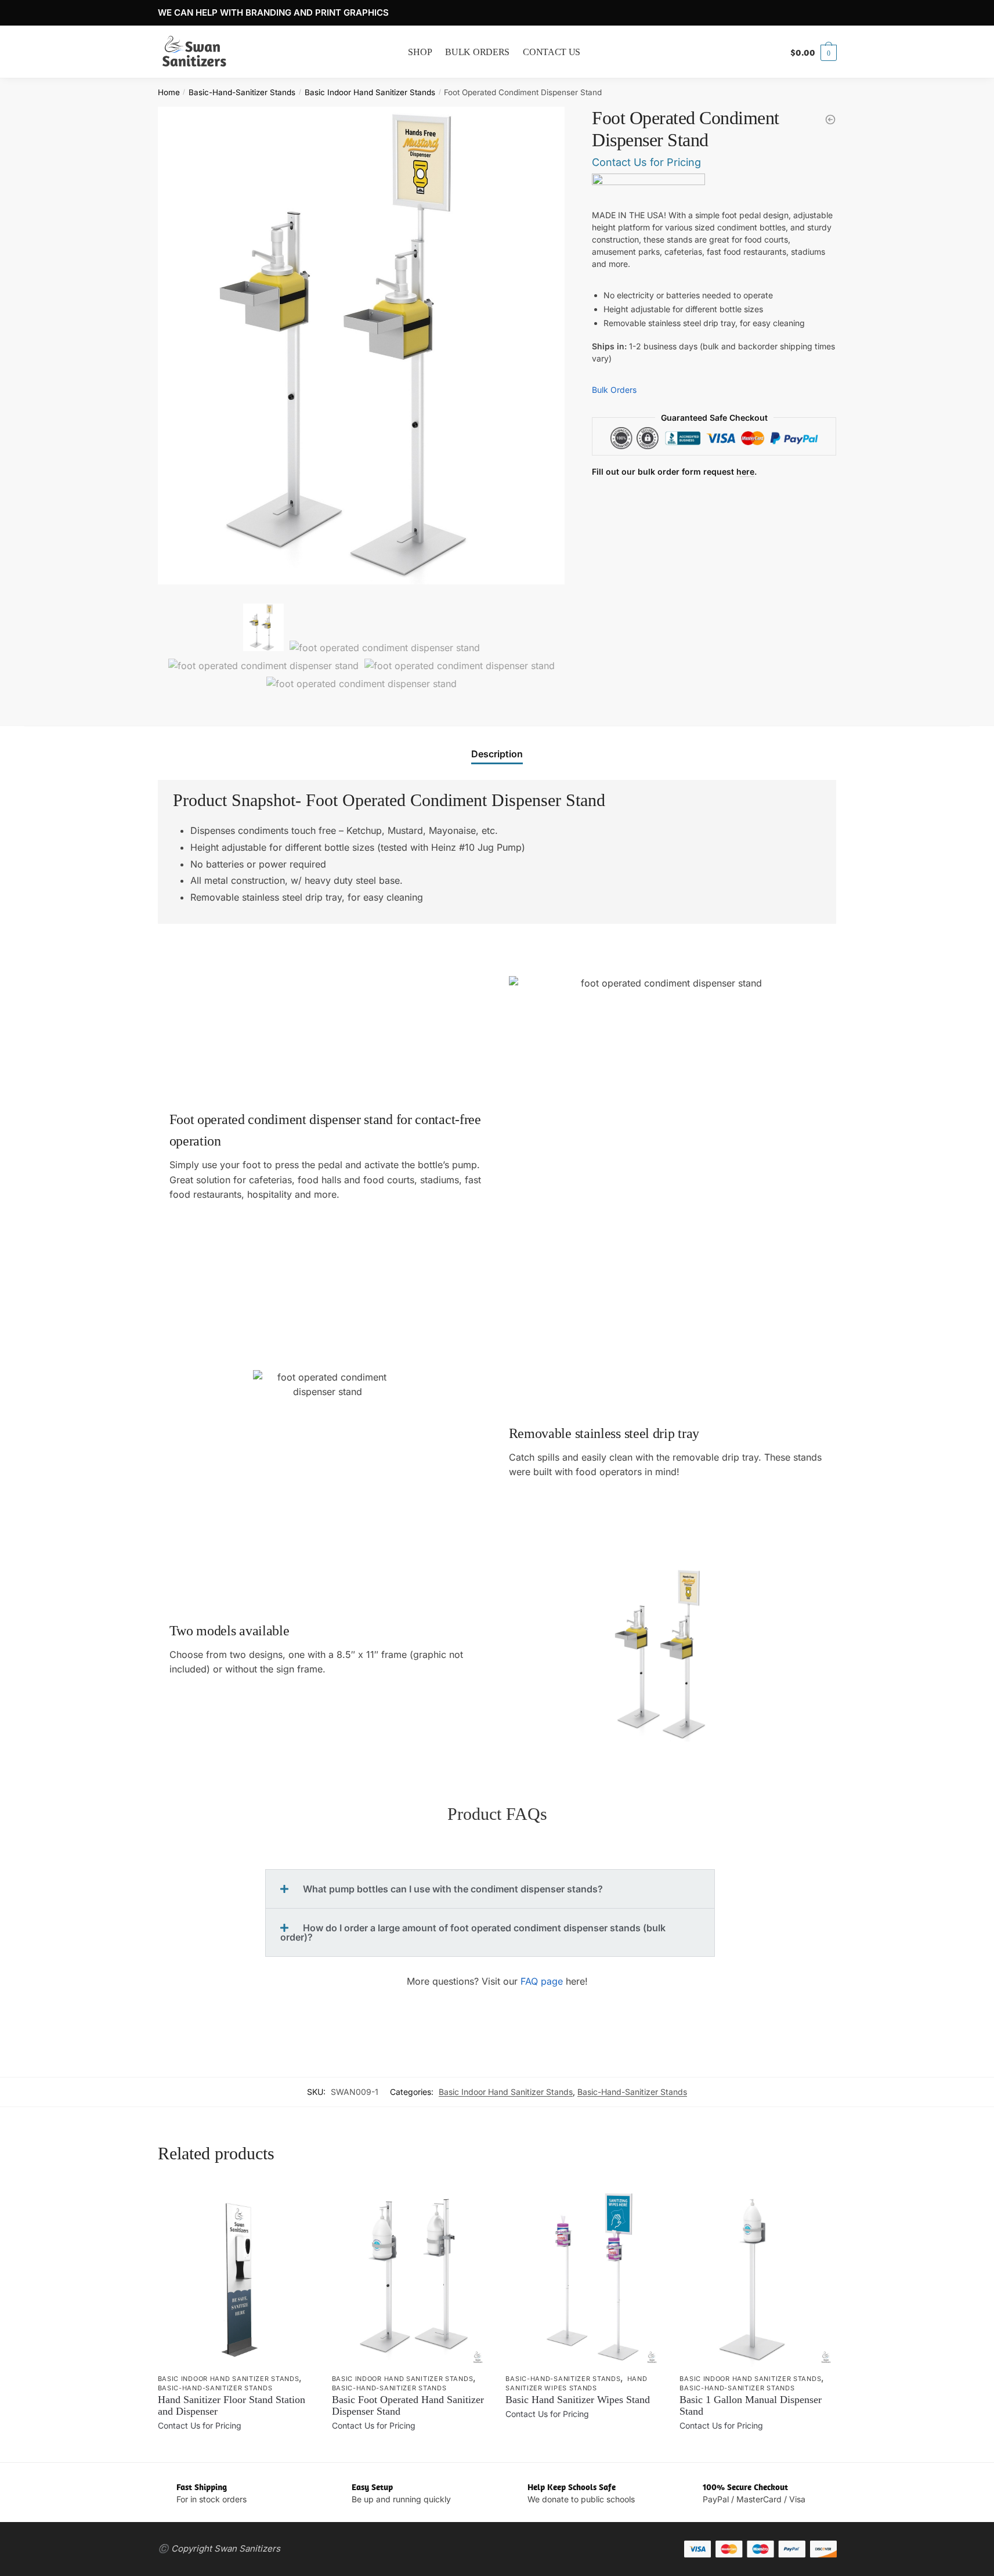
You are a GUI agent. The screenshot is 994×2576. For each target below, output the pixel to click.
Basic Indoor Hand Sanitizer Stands (370, 92)
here (745, 472)
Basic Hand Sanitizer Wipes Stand (578, 2400)
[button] (490, 1889)
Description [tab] (497, 754)
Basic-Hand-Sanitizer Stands (242, 92)
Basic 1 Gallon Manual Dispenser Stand (751, 2405)
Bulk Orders (614, 390)
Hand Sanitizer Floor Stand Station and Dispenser (232, 2405)
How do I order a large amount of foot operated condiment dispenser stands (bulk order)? (473, 1932)
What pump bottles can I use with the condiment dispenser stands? (453, 1889)
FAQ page (540, 1981)
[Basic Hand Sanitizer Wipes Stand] (584, 2275)
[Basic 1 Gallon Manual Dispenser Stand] (758, 2275)
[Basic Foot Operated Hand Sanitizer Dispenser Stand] (830, 120)
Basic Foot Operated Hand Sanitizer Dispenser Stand (408, 2405)
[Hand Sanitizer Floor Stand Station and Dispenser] (236, 2275)
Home (169, 92)
